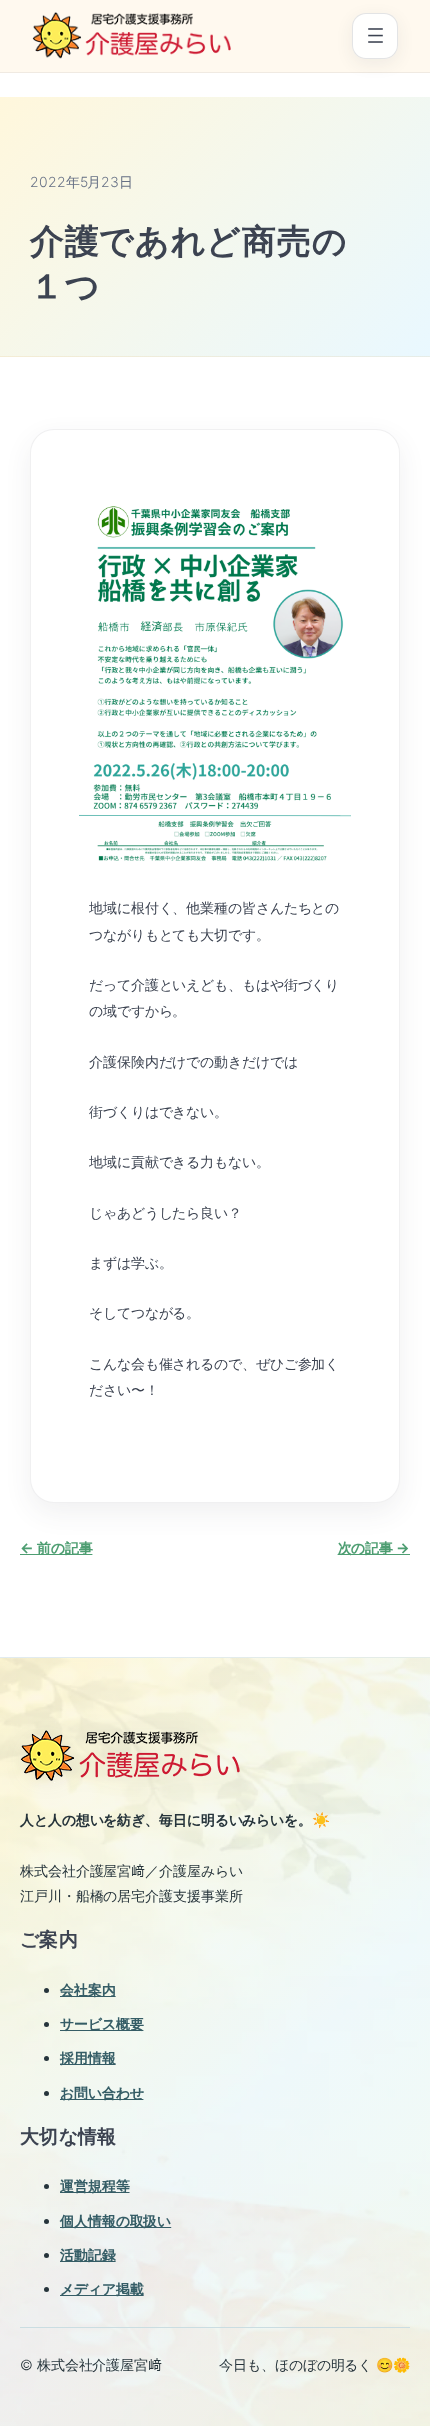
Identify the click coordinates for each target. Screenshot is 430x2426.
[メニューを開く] (375, 36)
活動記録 (88, 2254)
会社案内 (88, 1989)
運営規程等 (95, 2185)
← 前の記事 (56, 1547)
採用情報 (88, 2057)
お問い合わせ (101, 2092)
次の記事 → (374, 1547)
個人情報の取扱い (115, 2220)
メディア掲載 (101, 2288)
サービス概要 (101, 2023)
